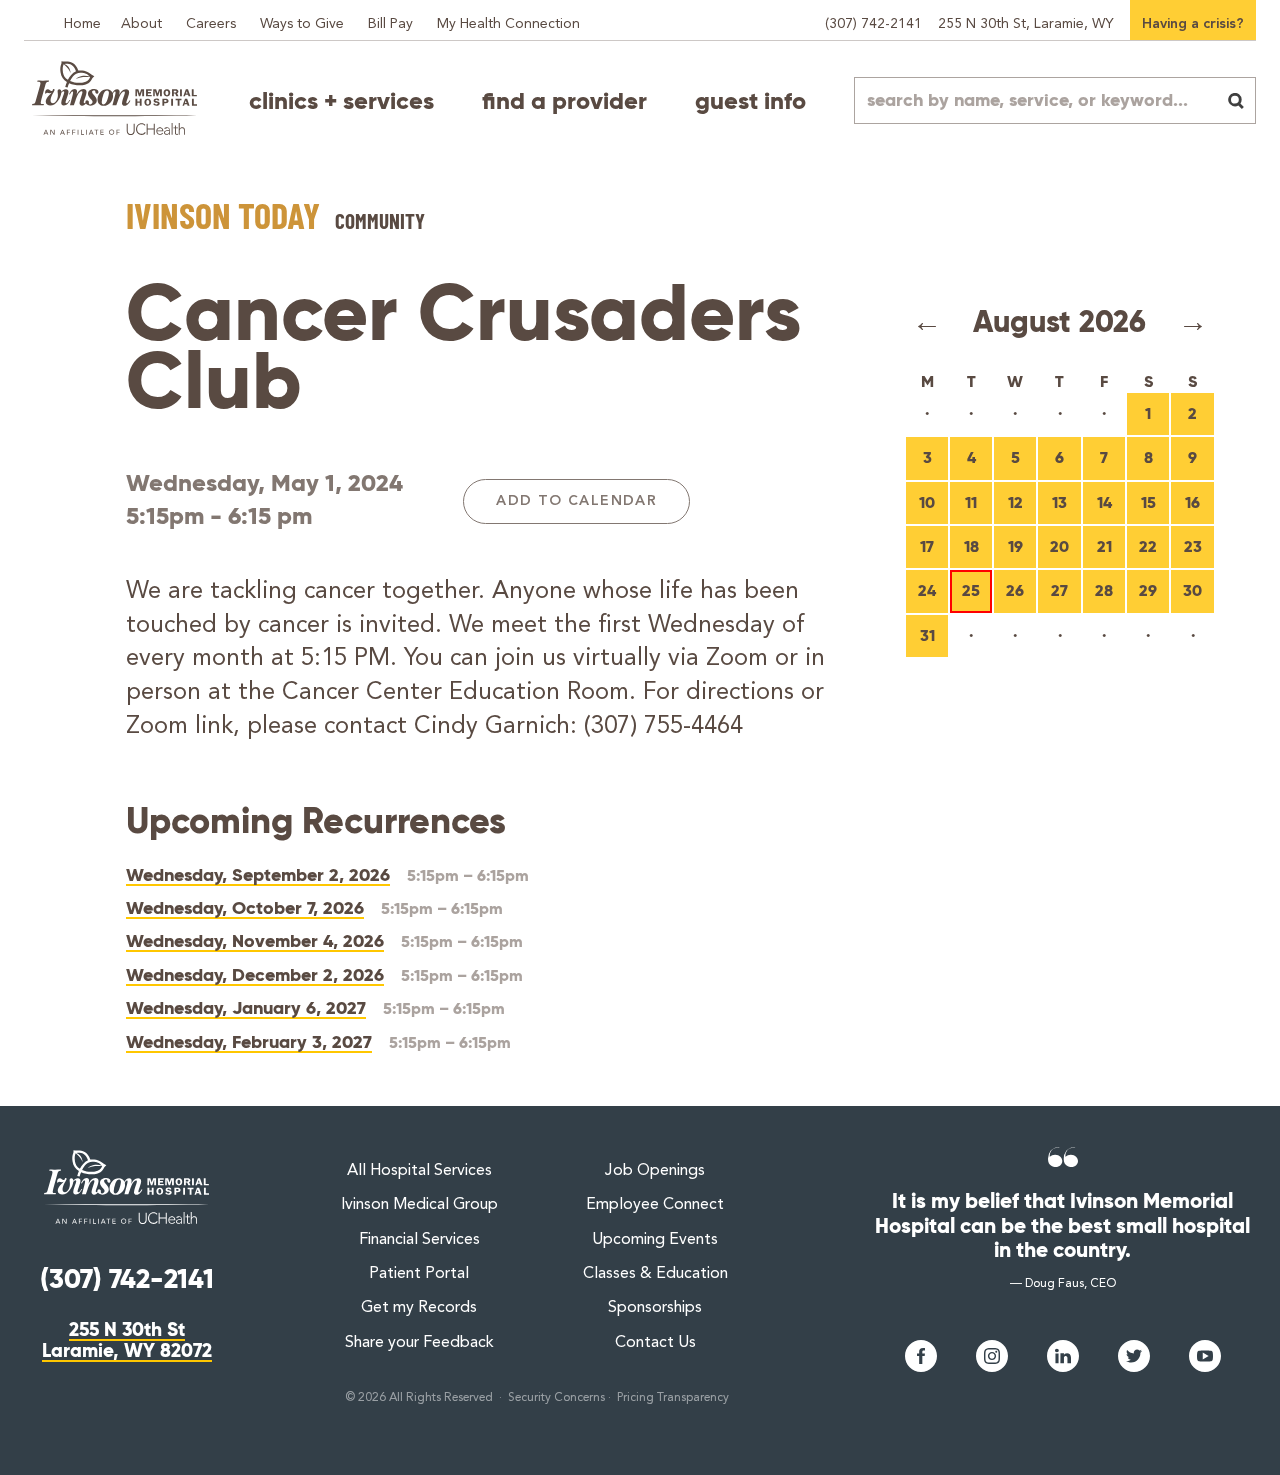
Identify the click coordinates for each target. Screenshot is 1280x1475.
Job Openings (655, 1171)
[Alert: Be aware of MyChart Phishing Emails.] (40, 12)
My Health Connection (508, 24)
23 (1193, 546)
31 (927, 635)
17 (927, 546)
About (141, 24)
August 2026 (1059, 322)
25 (971, 590)
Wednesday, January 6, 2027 (246, 1007)
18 (971, 546)
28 (1104, 590)
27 (1059, 590)
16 (1192, 502)
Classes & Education (655, 1274)
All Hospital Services (419, 1171)
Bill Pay (390, 24)
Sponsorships (655, 1308)
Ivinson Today (223, 214)
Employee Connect (655, 1205)
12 (1015, 502)
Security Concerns (556, 1398)
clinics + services (341, 101)
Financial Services (419, 1240)
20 (1059, 546)
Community (380, 220)
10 (927, 502)
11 (971, 502)
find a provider (564, 101)
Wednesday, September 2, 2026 (258, 874)
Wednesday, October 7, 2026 (245, 907)
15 (1148, 502)
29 (1148, 590)
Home (82, 24)
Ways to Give (302, 24)
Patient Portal (419, 1274)
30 (1192, 590)
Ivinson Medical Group (419, 1205)
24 (927, 590)
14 (1104, 502)
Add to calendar (576, 501)
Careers (211, 24)
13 (1059, 502)
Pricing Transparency (673, 1398)
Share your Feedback (419, 1343)
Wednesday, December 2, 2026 (255, 974)
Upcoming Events (655, 1240)
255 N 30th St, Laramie (1026, 24)
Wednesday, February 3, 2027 (249, 1041)
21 (1104, 546)
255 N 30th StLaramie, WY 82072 (127, 1340)
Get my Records (419, 1308)
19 (1015, 546)
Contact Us (655, 1343)
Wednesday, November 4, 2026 (255, 940)
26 (1015, 590)
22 (1148, 546)
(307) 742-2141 (873, 24)
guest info (750, 101)
